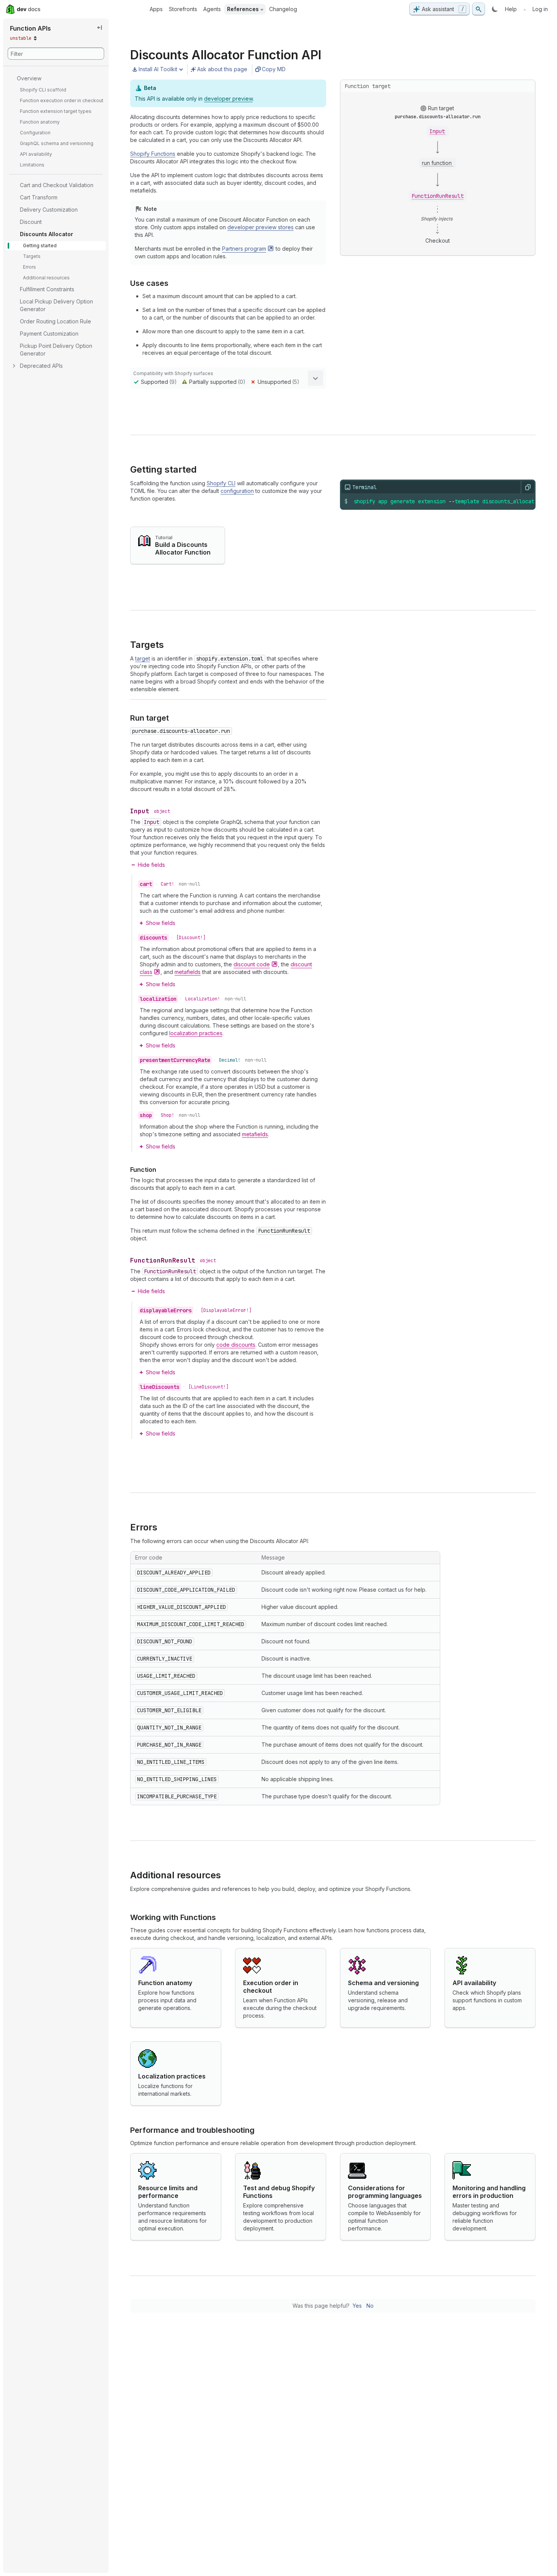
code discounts (236, 1345)
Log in (540, 9)
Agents (212, 9)
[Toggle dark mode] (495, 9)
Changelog (283, 9)
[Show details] (315, 378)
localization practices (196, 1033)
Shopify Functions (153, 154)
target (143, 658)
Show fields (161, 923)
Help (511, 9)
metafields (188, 972)
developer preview (228, 99)
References (243, 9)
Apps (156, 9)
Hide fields (151, 865)
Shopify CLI (221, 483)
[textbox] (445, 501)
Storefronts (183, 9)
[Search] (479, 9)
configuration (237, 491)
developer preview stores (261, 227)
